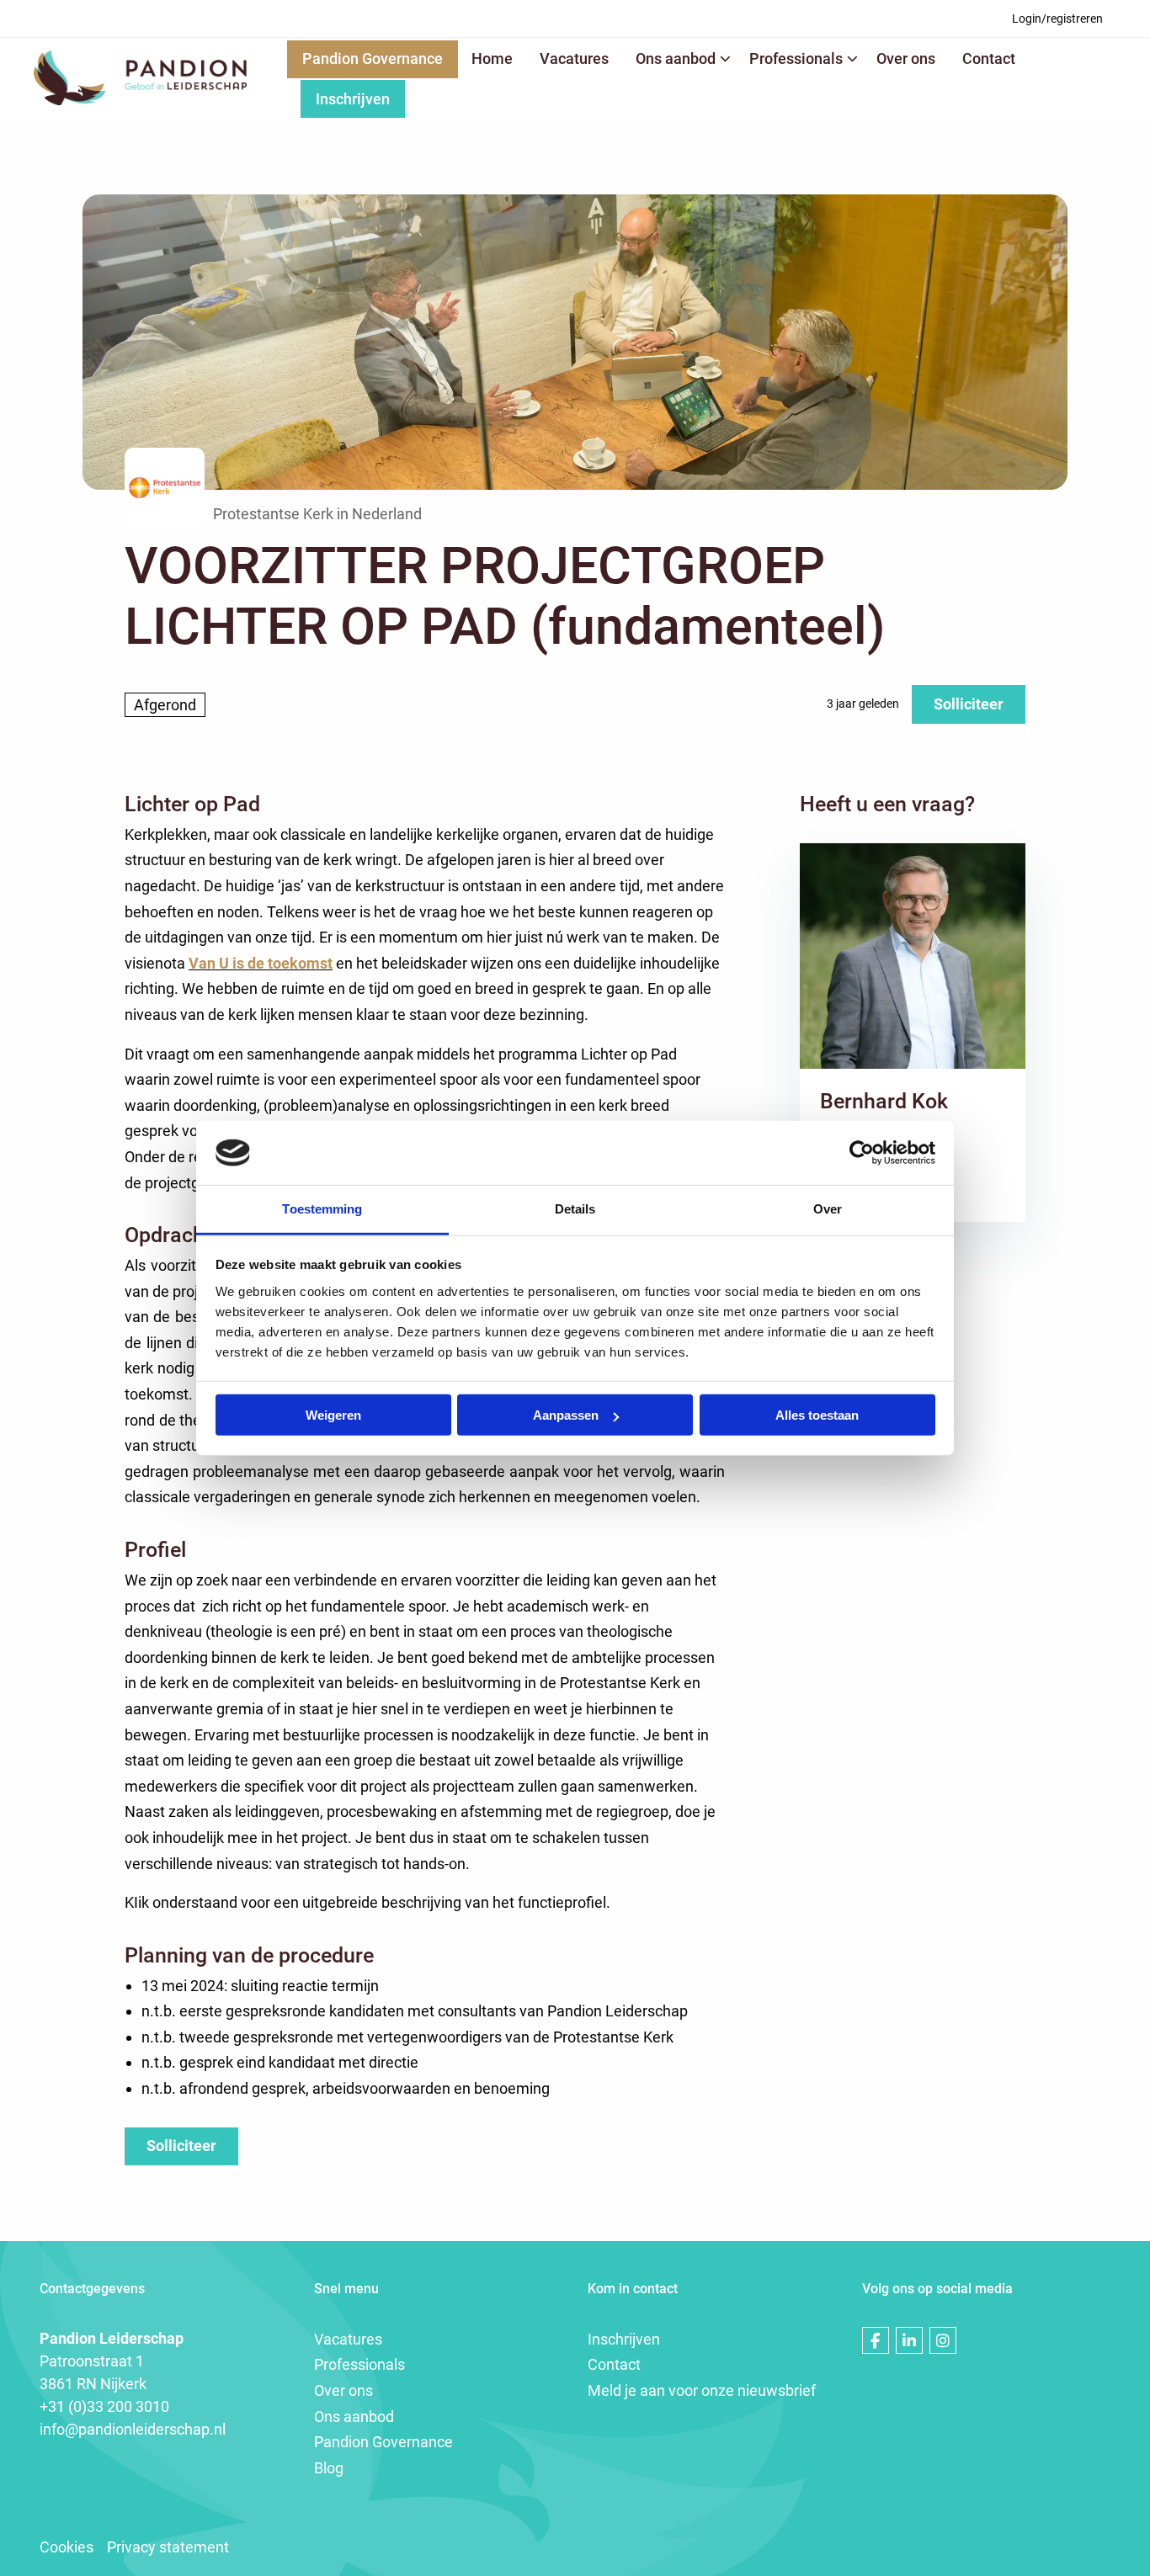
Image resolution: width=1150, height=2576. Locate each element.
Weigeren (333, 1415)
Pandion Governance (373, 58)
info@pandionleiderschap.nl (133, 2429)
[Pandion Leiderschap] (140, 78)
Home (492, 58)
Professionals (796, 58)
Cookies (67, 2547)
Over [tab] (828, 1209)
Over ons (906, 58)
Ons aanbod (676, 58)
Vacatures (574, 58)
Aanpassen (566, 1415)
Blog (329, 2468)
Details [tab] (575, 1209)
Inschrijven (353, 99)
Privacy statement (168, 2547)
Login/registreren (1057, 19)
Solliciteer (969, 704)
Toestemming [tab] (322, 1209)
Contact (989, 58)
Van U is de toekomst (261, 963)
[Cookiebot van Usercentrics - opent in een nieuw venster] (862, 1153)
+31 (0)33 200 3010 (104, 2406)
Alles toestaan (817, 1415)
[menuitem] (1057, 19)
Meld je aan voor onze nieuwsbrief (702, 2390)
